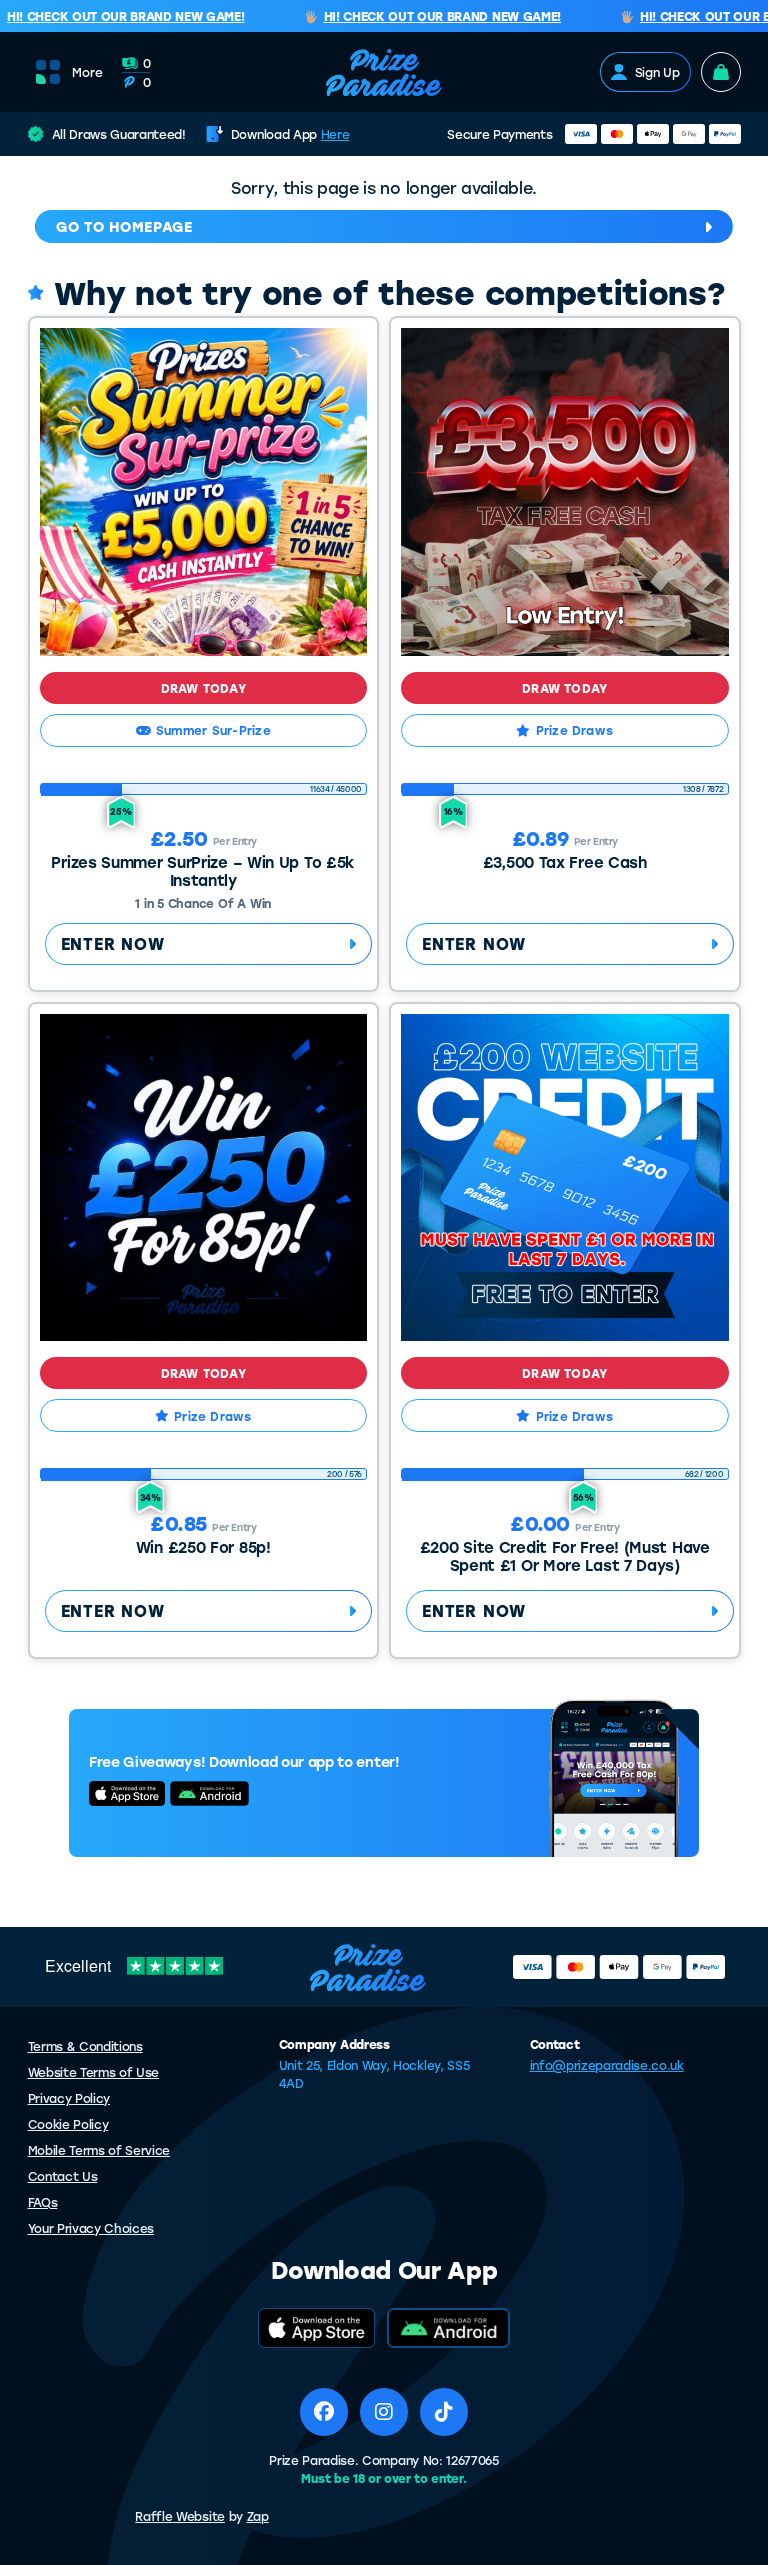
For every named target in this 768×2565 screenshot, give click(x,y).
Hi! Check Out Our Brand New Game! (426, 17)
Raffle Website (180, 2516)
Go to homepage (124, 226)
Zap (258, 2516)
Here (335, 134)
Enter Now (113, 943)
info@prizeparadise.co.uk (607, 2065)
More (87, 72)
